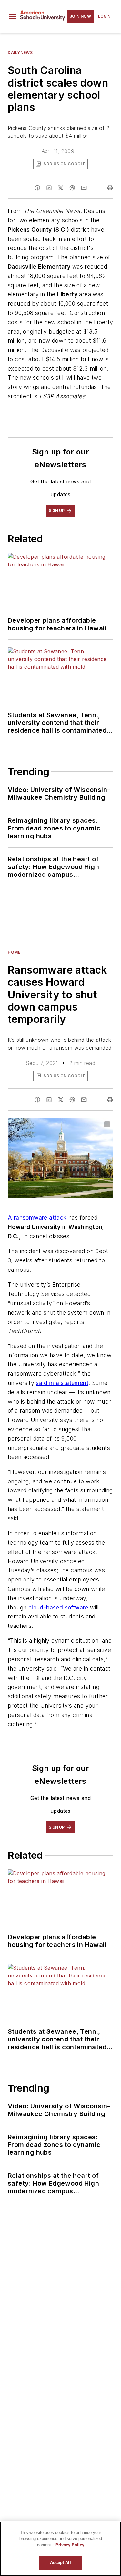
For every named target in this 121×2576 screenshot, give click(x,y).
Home (14, 952)
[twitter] (61, 188)
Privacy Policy (70, 2545)
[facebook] (37, 188)
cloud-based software (58, 1607)
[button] (13, 16)
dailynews (20, 53)
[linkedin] (49, 188)
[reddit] (72, 188)
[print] (110, 188)
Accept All (60, 2563)
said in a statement (62, 1383)
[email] (84, 188)
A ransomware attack (37, 1218)
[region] (60, 2549)
